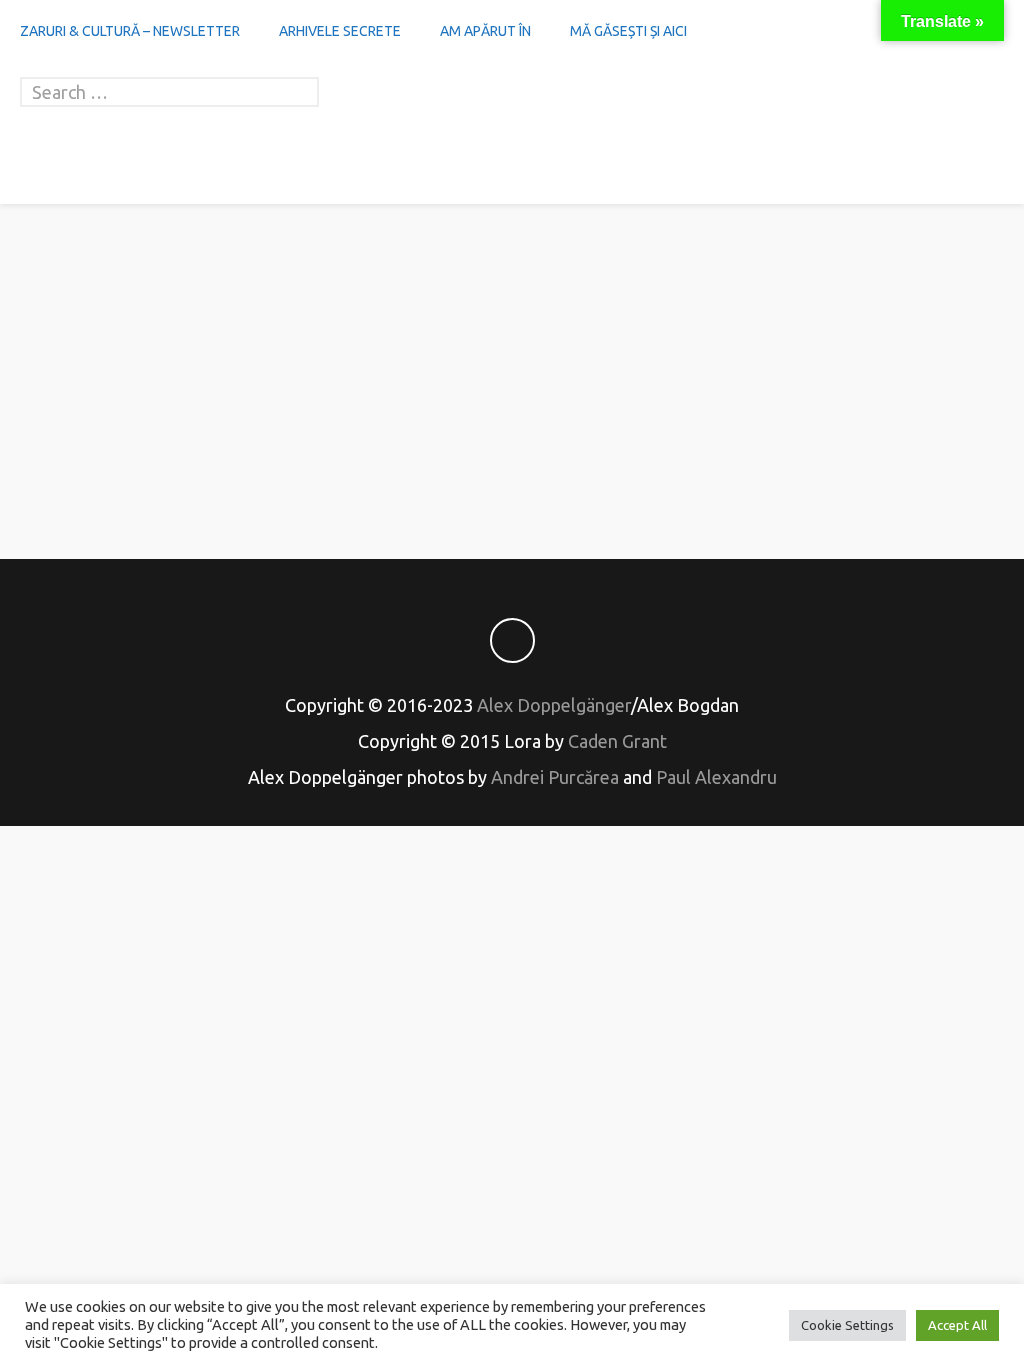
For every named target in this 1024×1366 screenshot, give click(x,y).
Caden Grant (617, 741)
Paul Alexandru (716, 777)
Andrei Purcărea (555, 777)
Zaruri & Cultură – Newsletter (130, 31)
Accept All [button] (957, 1325)
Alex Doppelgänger (554, 705)
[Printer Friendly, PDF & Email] (512, 473)
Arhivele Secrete (340, 31)
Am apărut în (485, 31)
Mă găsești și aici (628, 31)
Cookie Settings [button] (847, 1325)
